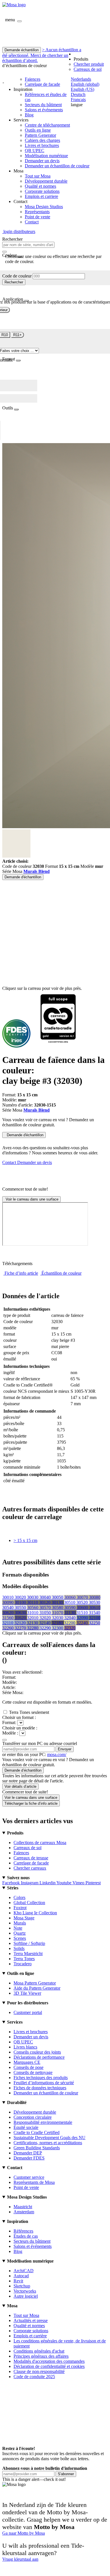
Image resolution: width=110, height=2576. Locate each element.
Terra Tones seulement (29, 1712)
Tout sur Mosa (38, 176)
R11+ (17, 335)
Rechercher (14, 282)
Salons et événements (44, 110)
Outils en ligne (38, 130)
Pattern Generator (40, 135)
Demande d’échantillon (23, 1770)
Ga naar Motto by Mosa (24, 2533)
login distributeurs (19, 231)
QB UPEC (35, 150)
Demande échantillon (22, 50)
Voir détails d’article (20, 1786)
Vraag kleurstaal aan (20, 2559)
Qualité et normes (40, 186)
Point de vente (38, 217)
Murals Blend (37, 871)
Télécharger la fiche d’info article (31, 1803)
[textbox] (28, 245)
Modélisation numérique (46, 156)
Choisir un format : (19, 1717)
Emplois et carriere (41, 196)
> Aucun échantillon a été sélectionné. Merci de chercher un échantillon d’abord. (42, 55)
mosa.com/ (57, 1754)
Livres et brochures (42, 145)
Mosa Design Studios (44, 207)
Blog (29, 115)
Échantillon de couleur (61, 1273)
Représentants (37, 212)
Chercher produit (89, 64)
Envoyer (65, 1749)
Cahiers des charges (42, 140)
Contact (32, 222)
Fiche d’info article (21, 1273)
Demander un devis (42, 161)
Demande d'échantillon (23, 877)
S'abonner (66, 2474)
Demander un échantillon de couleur (57, 166)
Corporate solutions (42, 191)
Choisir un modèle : (20, 1728)
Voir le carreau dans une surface (31, 1199)
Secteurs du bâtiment (43, 105)
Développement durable (46, 181)
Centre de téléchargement (47, 125)
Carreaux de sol (88, 69)
